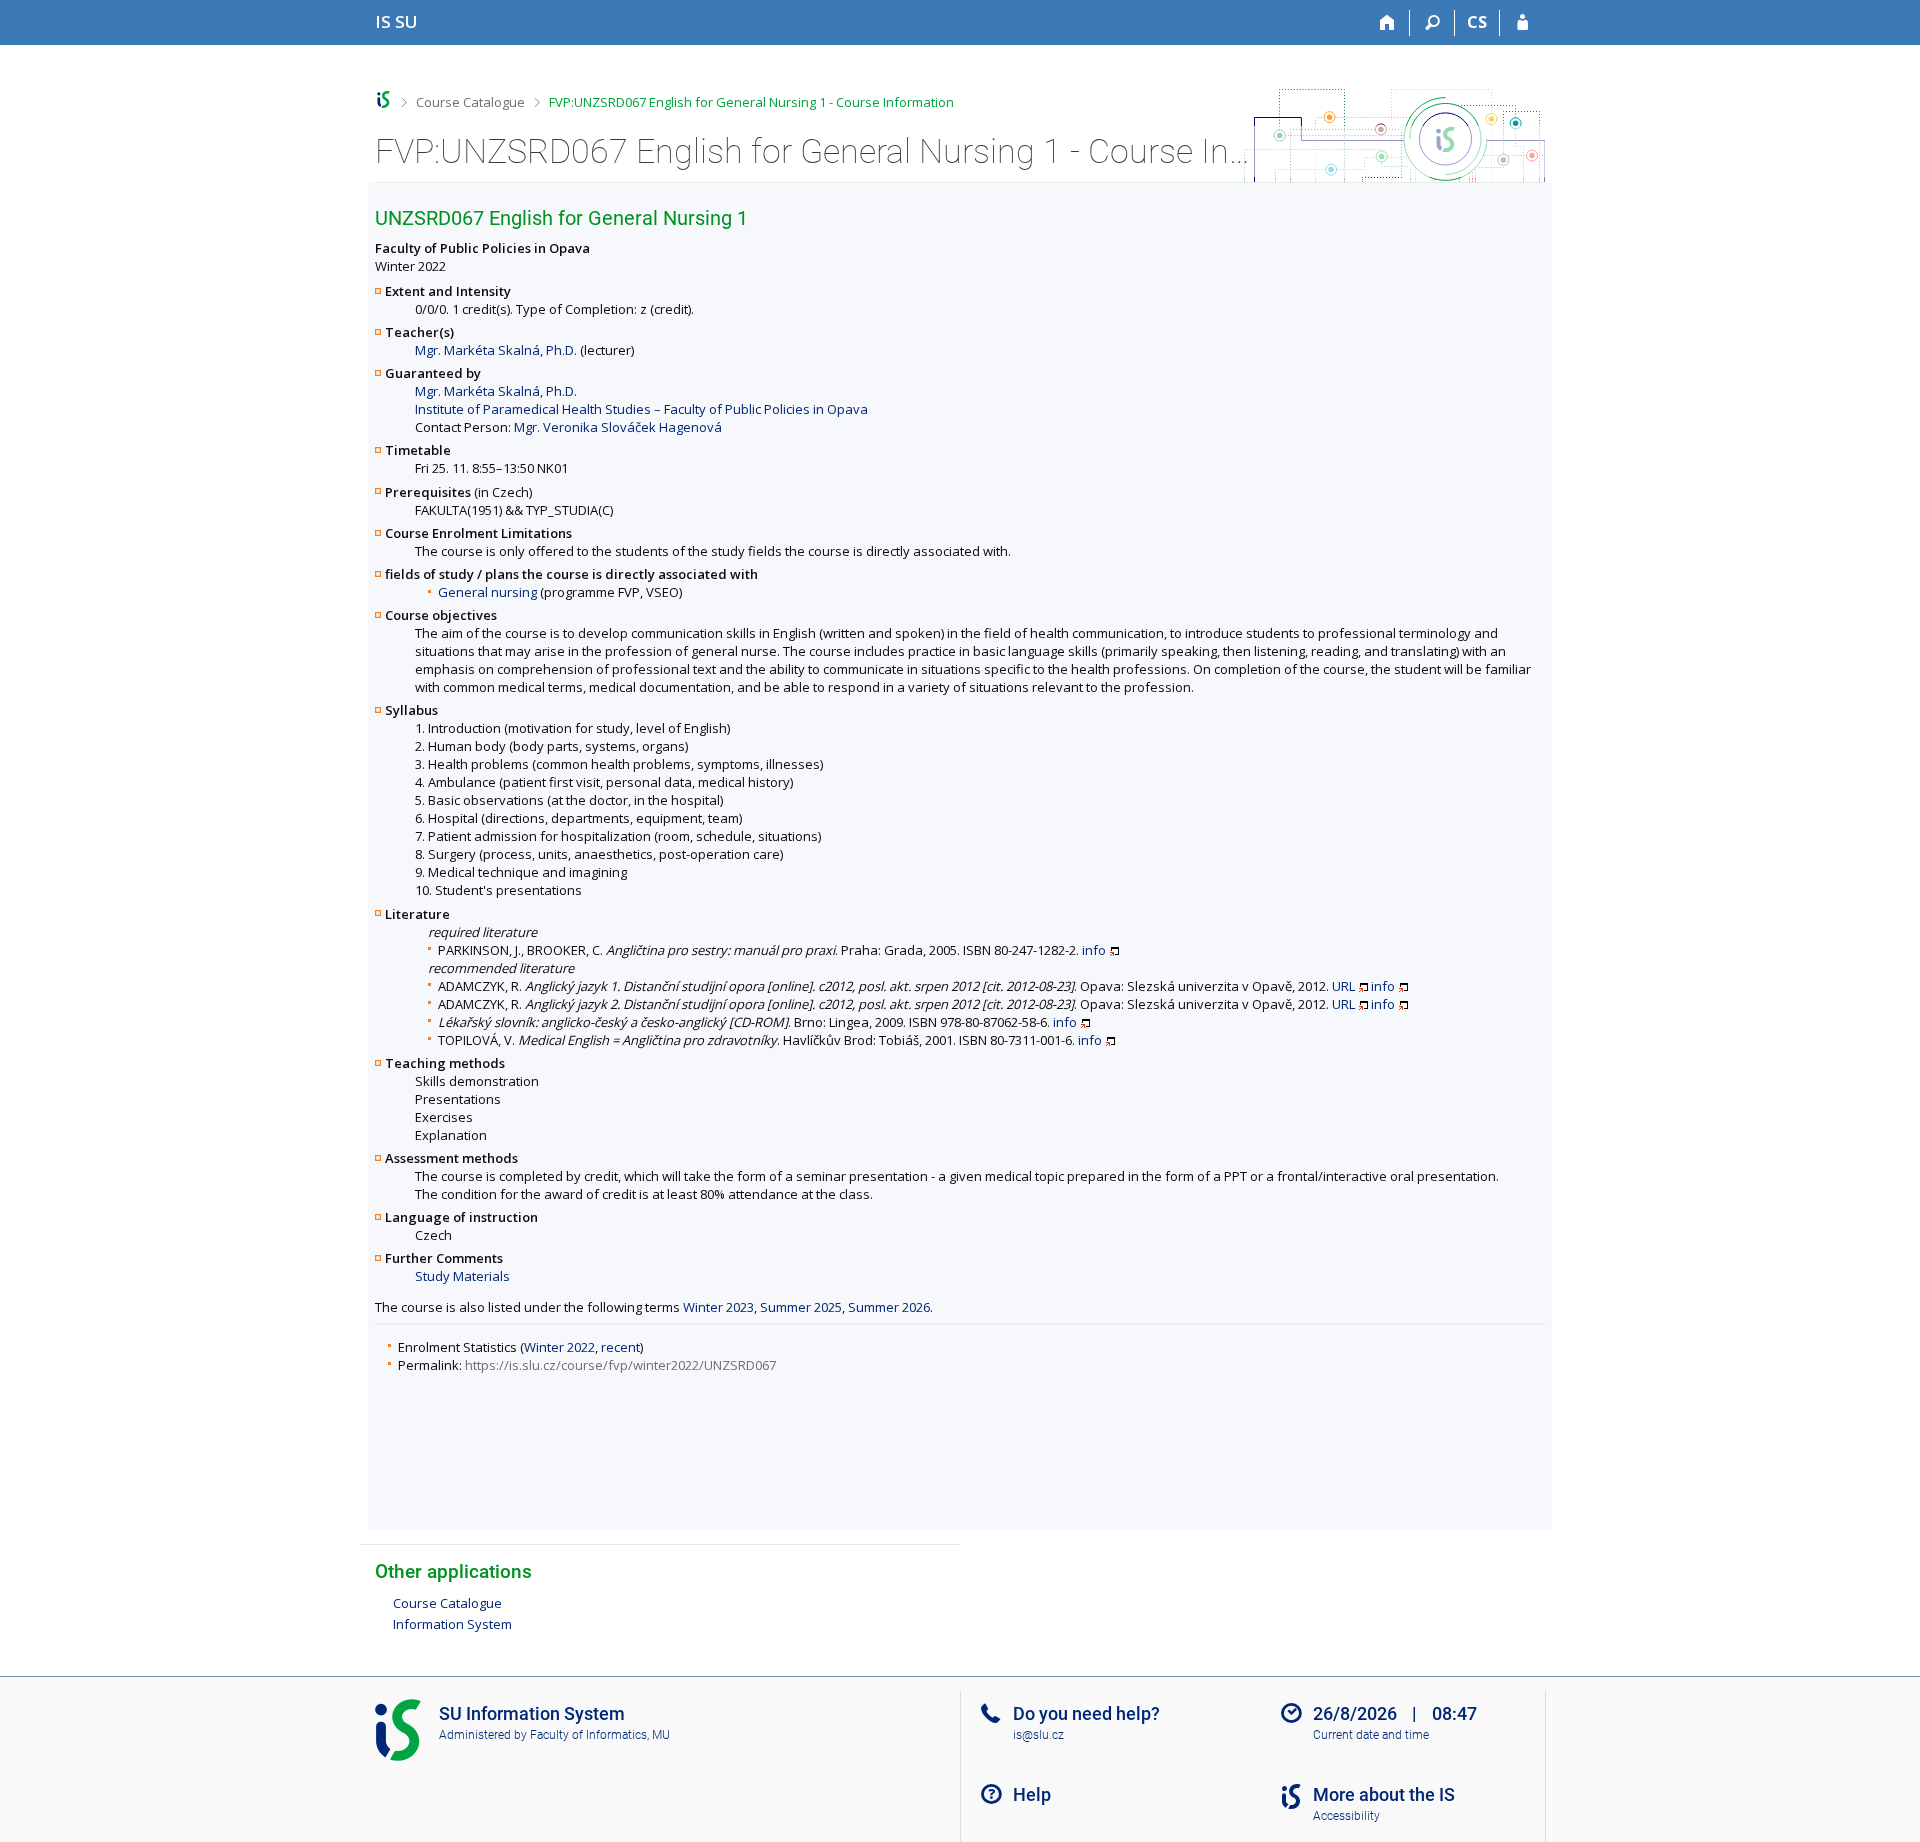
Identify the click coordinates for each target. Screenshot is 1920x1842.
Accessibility (1346, 1816)
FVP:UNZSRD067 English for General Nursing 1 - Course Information (751, 102)
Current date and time (1371, 1735)
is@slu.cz (1038, 1735)
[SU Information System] (383, 99)
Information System (452, 1624)
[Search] (1432, 23)
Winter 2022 (559, 1347)
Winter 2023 (718, 1307)
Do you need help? (1086, 1713)
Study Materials (462, 1276)
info (1094, 950)
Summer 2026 (889, 1307)
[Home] (1387, 23)
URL (1343, 986)
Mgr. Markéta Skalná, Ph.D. (496, 350)
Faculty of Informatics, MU (600, 1735)
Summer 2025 (801, 1307)
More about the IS (1384, 1794)
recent (620, 1347)
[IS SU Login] (1522, 23)
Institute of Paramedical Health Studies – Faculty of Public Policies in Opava (641, 409)
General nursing (487, 592)
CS (1477, 22)
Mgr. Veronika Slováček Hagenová (618, 427)
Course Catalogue (470, 102)
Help (1032, 1794)
